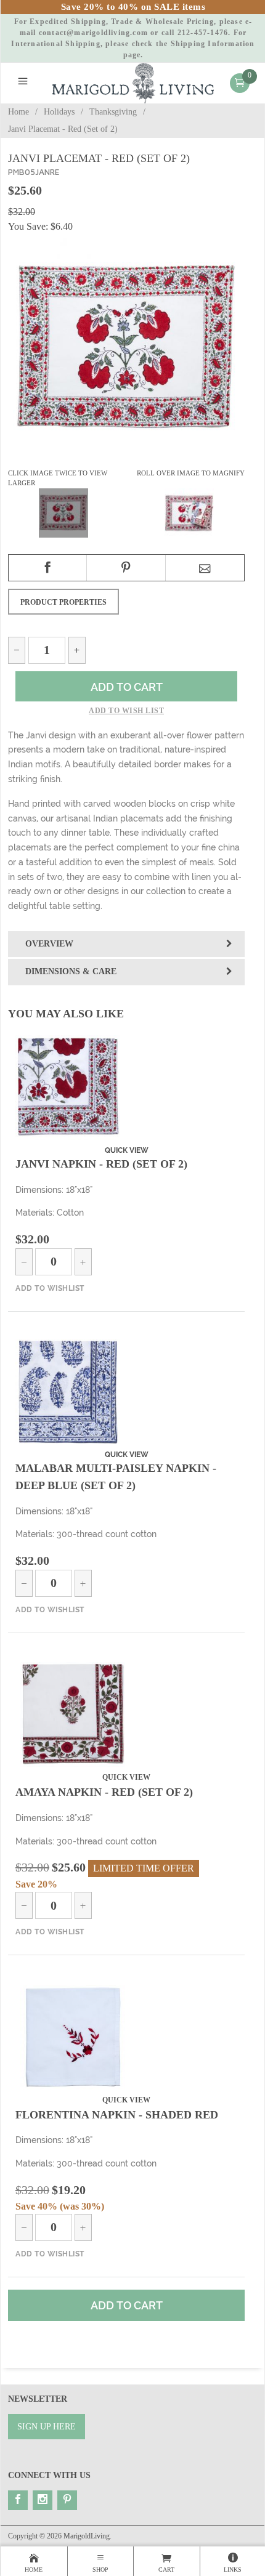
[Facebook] (18, 2500)
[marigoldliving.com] (133, 82)
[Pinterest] (67, 2500)
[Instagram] (43, 2500)
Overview (49, 944)
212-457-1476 (203, 33)
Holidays (59, 112)
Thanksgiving (113, 112)
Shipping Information (213, 44)
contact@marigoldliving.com (93, 33)
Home (18, 112)
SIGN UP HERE (47, 2427)
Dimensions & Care (71, 971)
